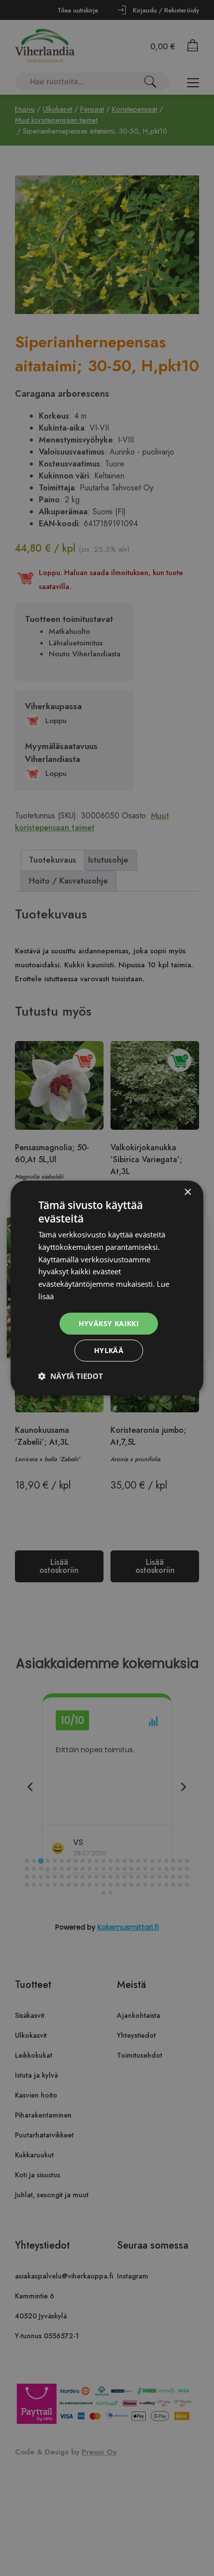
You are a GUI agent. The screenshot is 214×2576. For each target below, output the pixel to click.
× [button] (187, 1192)
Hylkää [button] (109, 1350)
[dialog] (107, 1288)
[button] (71, 1376)
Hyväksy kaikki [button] (109, 1323)
